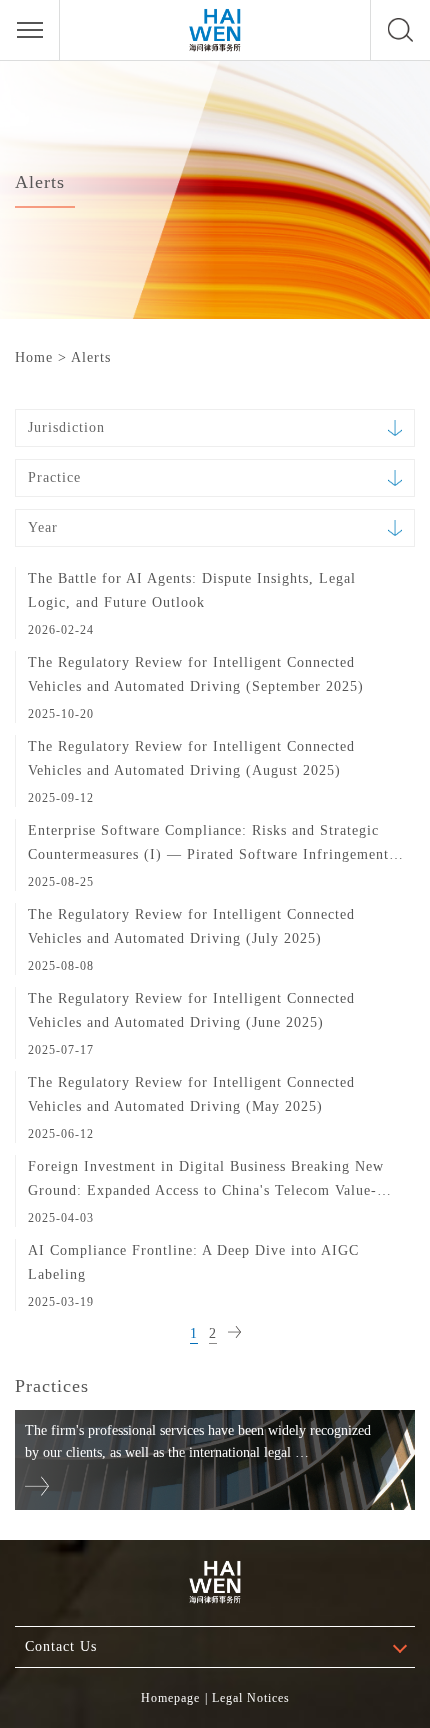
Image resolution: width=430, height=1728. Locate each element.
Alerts (91, 357)
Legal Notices (251, 1698)
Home (34, 357)
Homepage (170, 1698)
